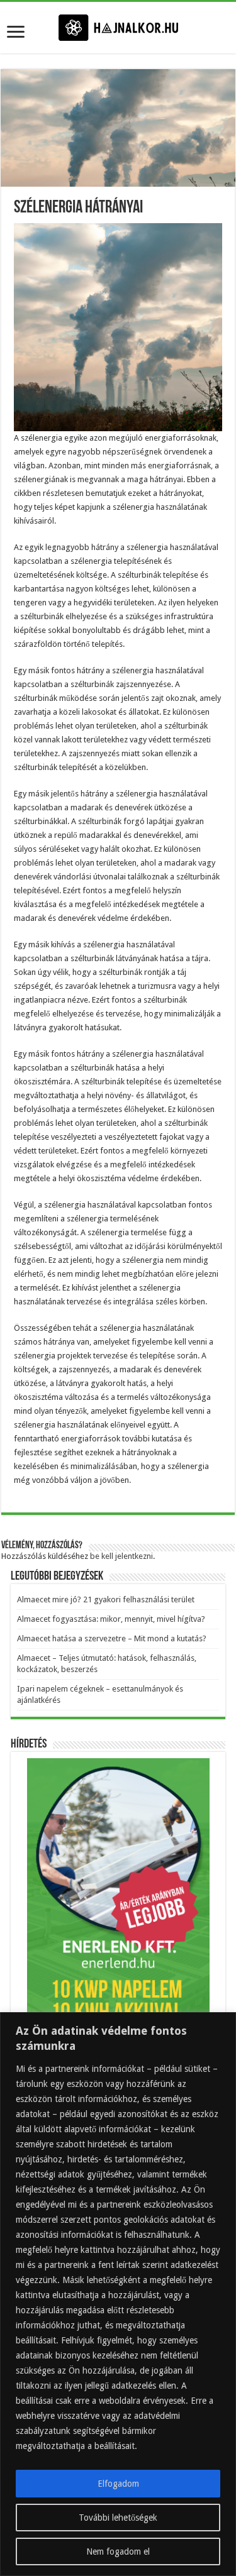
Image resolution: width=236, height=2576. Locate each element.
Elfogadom (118, 2484)
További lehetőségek (118, 2518)
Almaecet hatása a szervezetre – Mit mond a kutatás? (112, 1638)
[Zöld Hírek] (118, 27)
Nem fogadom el (118, 2551)
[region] (118, 2294)
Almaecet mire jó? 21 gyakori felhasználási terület (106, 1599)
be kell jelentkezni (121, 1556)
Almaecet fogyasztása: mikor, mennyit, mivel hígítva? (111, 1619)
